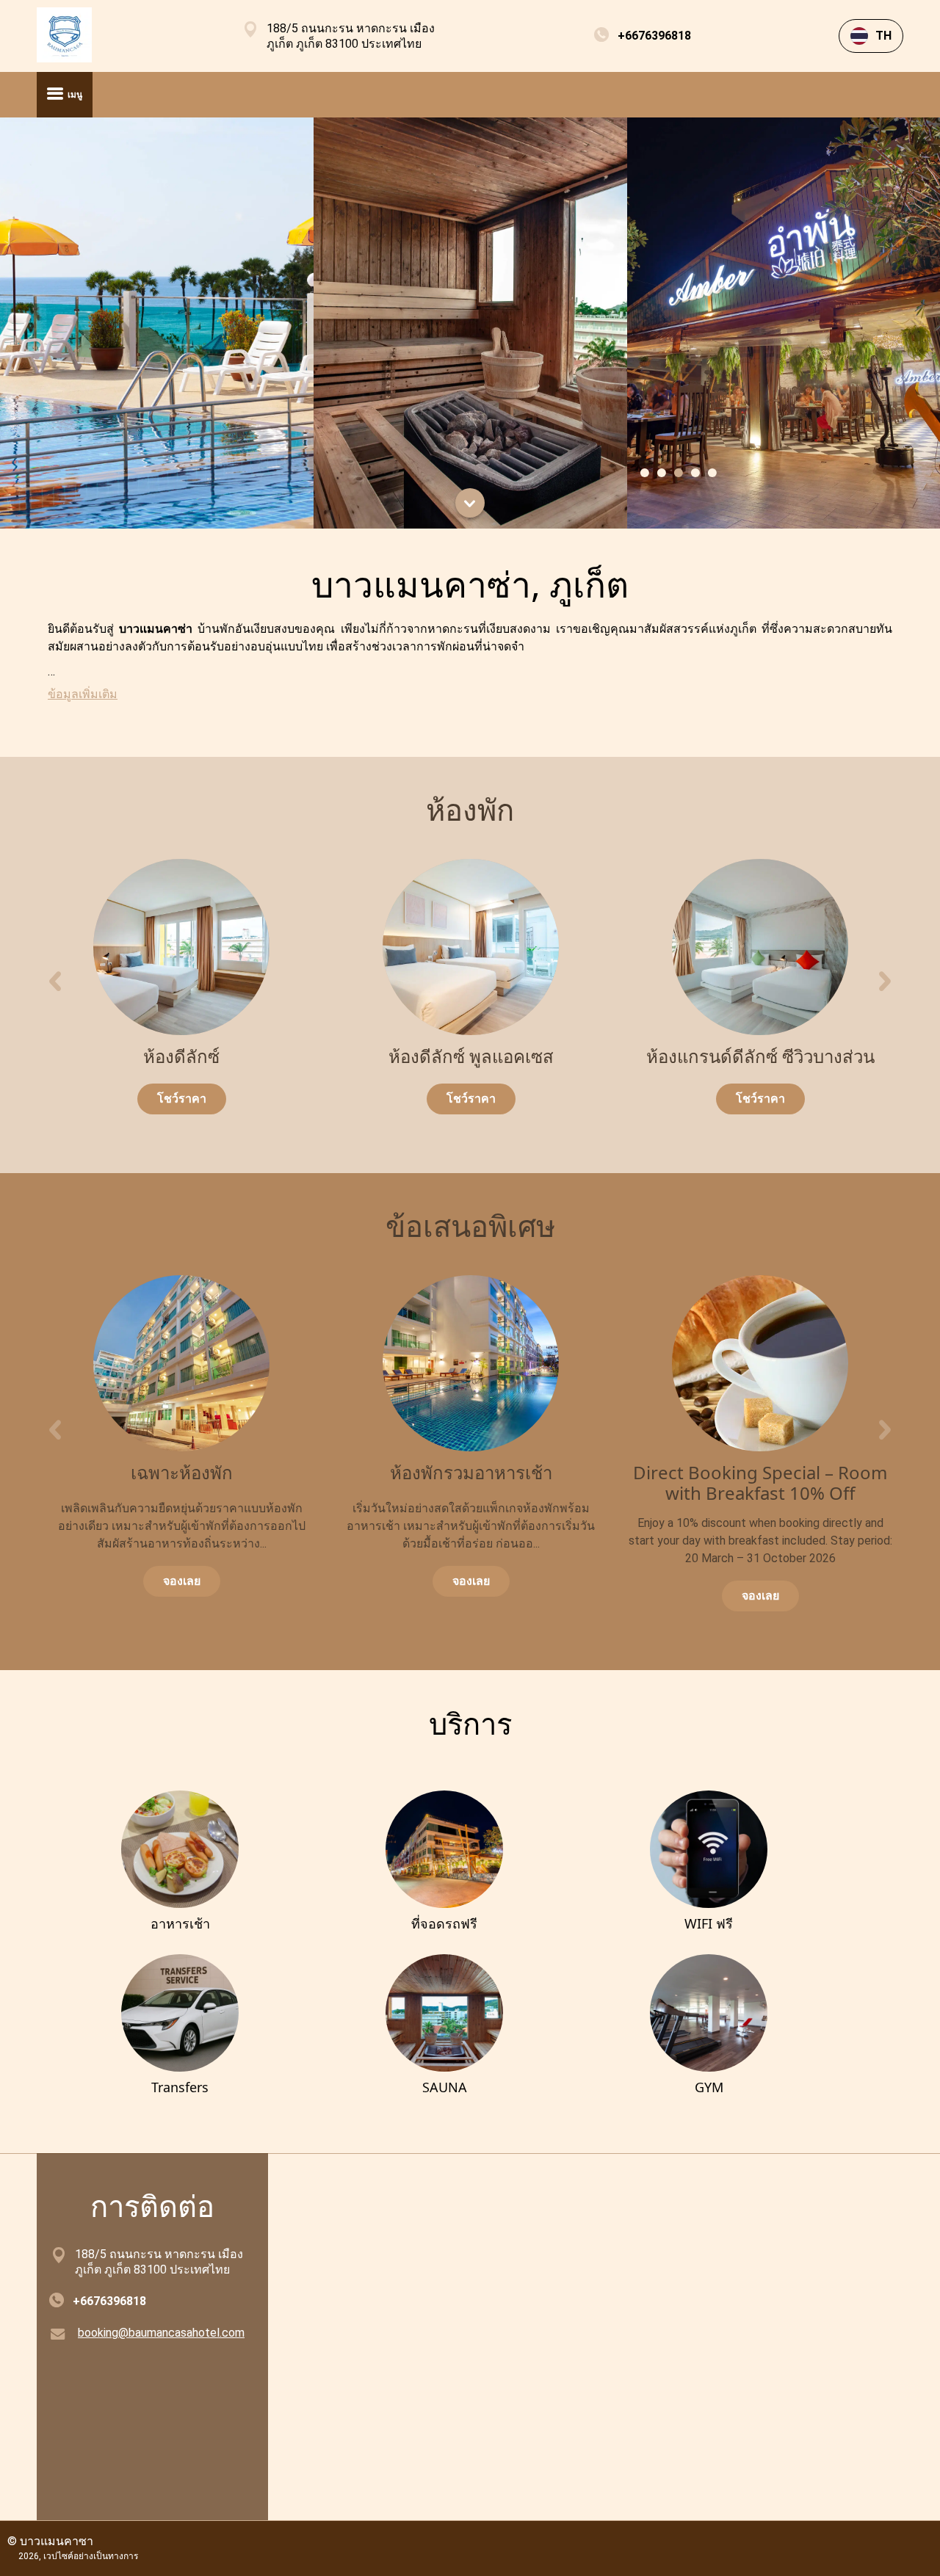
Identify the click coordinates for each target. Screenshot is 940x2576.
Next (885, 984)
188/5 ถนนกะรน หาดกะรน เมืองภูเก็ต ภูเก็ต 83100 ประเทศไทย (351, 36)
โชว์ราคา (182, 1099)
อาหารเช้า (180, 1923)
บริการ (470, 1723)
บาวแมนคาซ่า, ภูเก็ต (470, 584)
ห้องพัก (470, 809)
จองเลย (182, 1581)
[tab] (644, 473)
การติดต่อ (152, 2206)
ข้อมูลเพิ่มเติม (83, 694)
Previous (55, 984)
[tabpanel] (157, 323)
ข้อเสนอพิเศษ (470, 1226)
